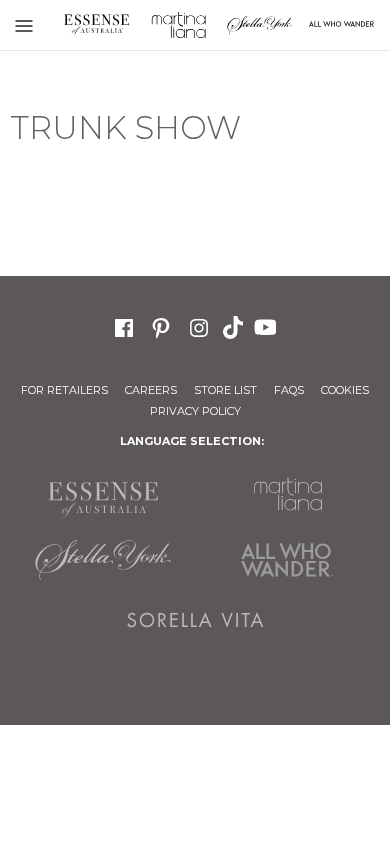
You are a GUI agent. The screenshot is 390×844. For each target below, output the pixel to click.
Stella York (260, 25)
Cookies (345, 390)
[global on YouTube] (268, 326)
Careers (151, 390)
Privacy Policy (195, 411)
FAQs (289, 390)
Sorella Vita (195, 620)
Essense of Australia (97, 25)
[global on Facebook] (124, 325)
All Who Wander (287, 560)
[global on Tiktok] (235, 326)
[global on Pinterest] (161, 325)
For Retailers (64, 390)
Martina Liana (179, 25)
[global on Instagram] (199, 325)
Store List (225, 390)
